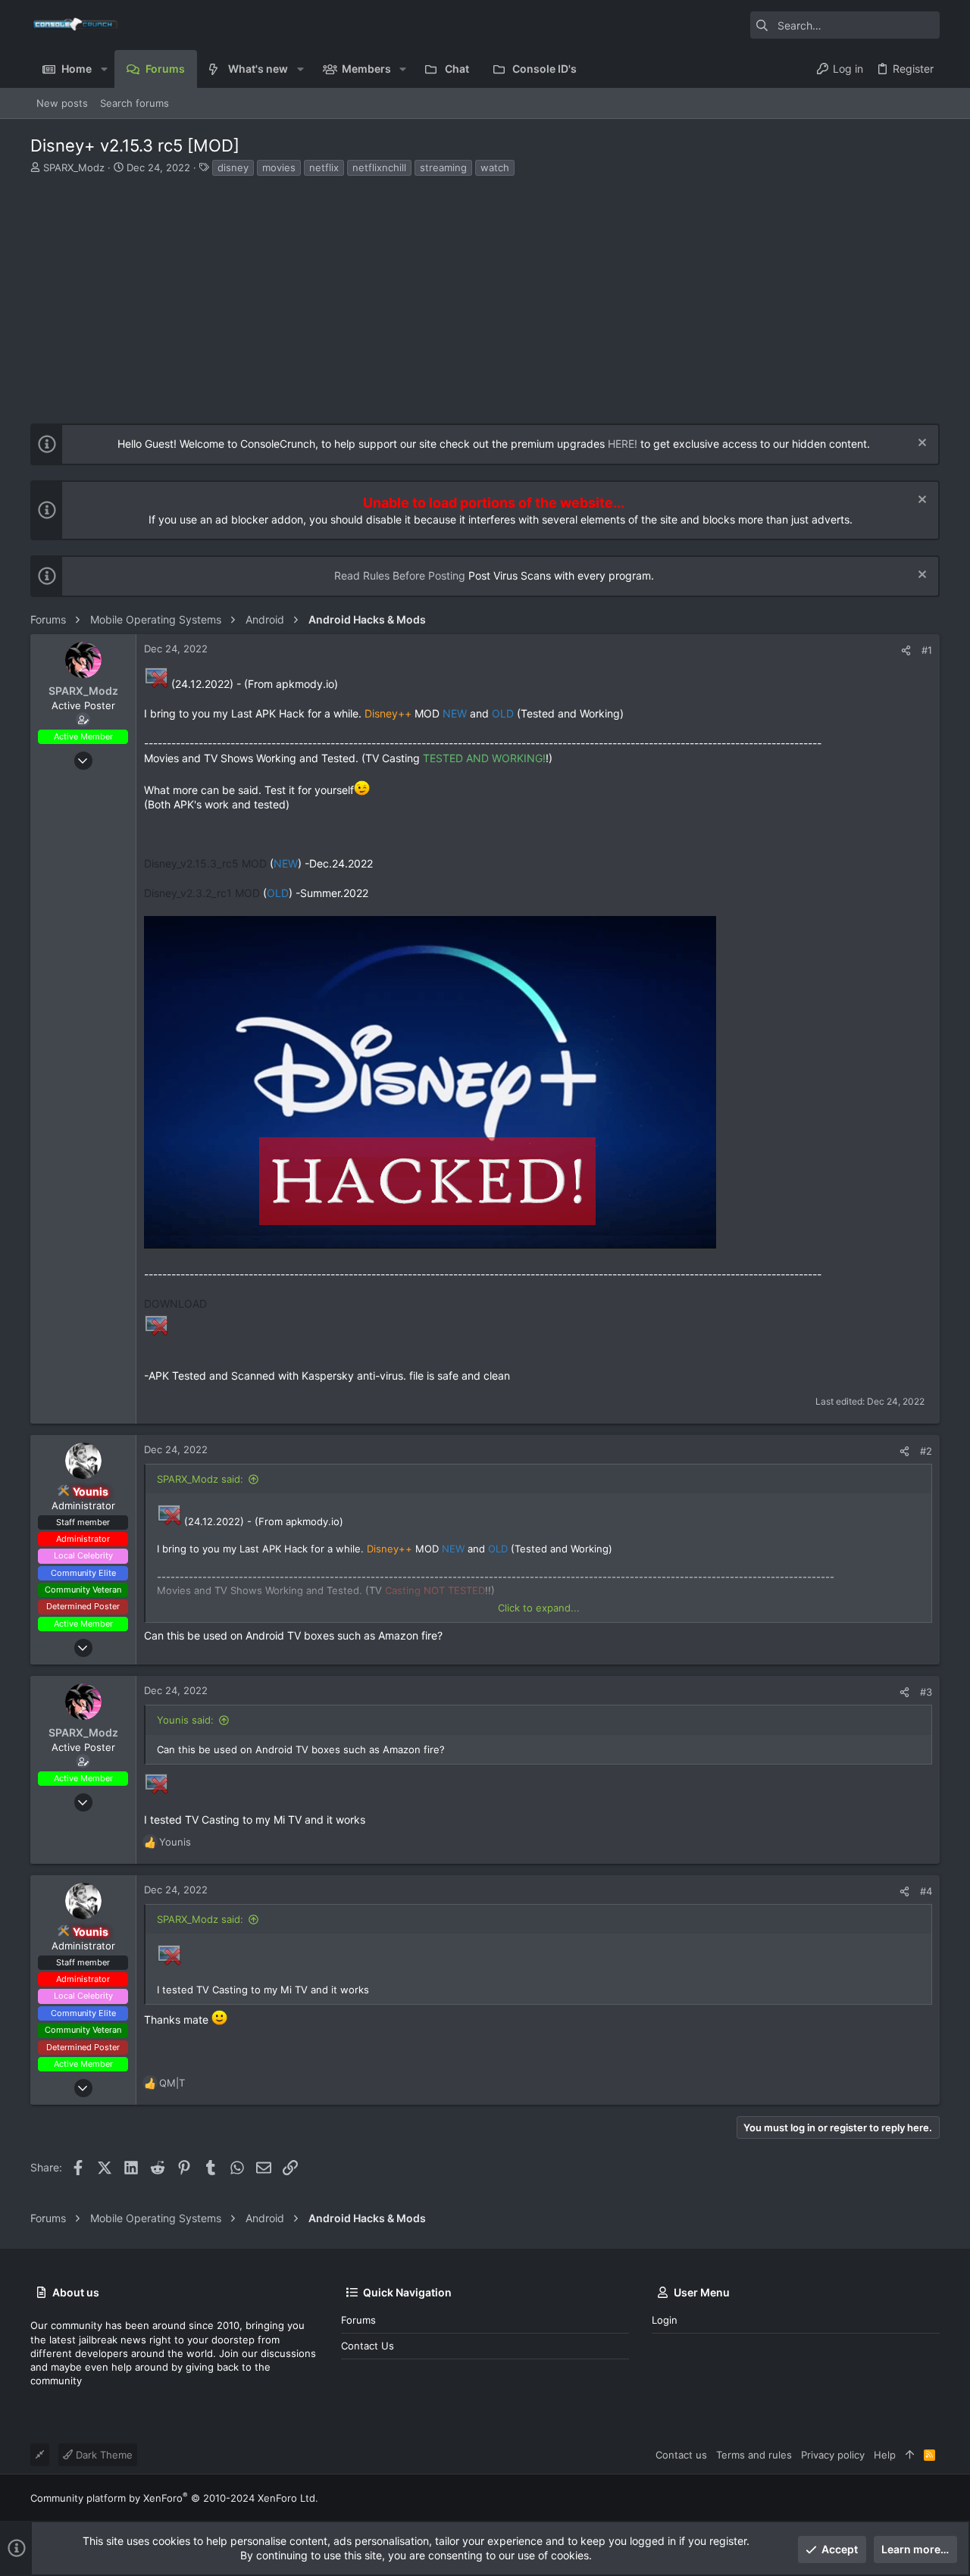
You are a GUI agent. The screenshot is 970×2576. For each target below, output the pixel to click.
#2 (926, 1451)
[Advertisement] (483, 291)
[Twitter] (933, 2498)
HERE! (623, 444)
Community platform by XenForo (174, 2498)
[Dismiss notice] (920, 444)
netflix (324, 167)
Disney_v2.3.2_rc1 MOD (202, 893)
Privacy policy (833, 2455)
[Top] (910, 2455)
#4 (926, 1891)
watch (495, 167)
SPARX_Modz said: (200, 1479)
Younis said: (185, 1720)
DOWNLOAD (175, 1304)
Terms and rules (754, 2455)
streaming (443, 167)
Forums (358, 2320)
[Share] (906, 650)
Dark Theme (103, 2455)
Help (885, 2455)
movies (279, 167)
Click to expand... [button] (539, 1608)
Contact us (368, 2346)
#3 (926, 1692)
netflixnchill (379, 167)
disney (233, 167)
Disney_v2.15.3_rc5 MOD (205, 863)
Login (665, 2320)
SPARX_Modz (74, 167)
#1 (927, 650)
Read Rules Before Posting (400, 575)
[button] (103, 69)
